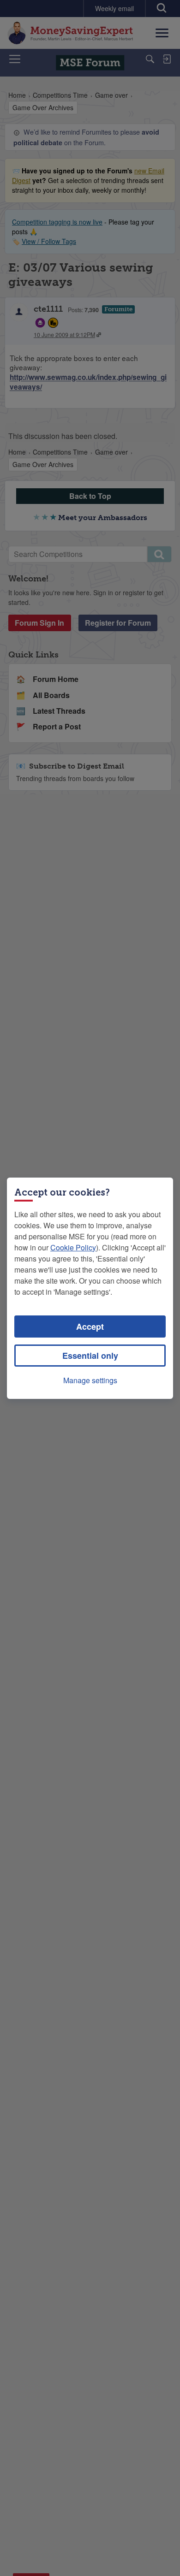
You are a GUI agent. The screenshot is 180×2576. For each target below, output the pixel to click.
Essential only (90, 1356)
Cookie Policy (73, 1247)
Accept (90, 1326)
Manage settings (90, 1380)
